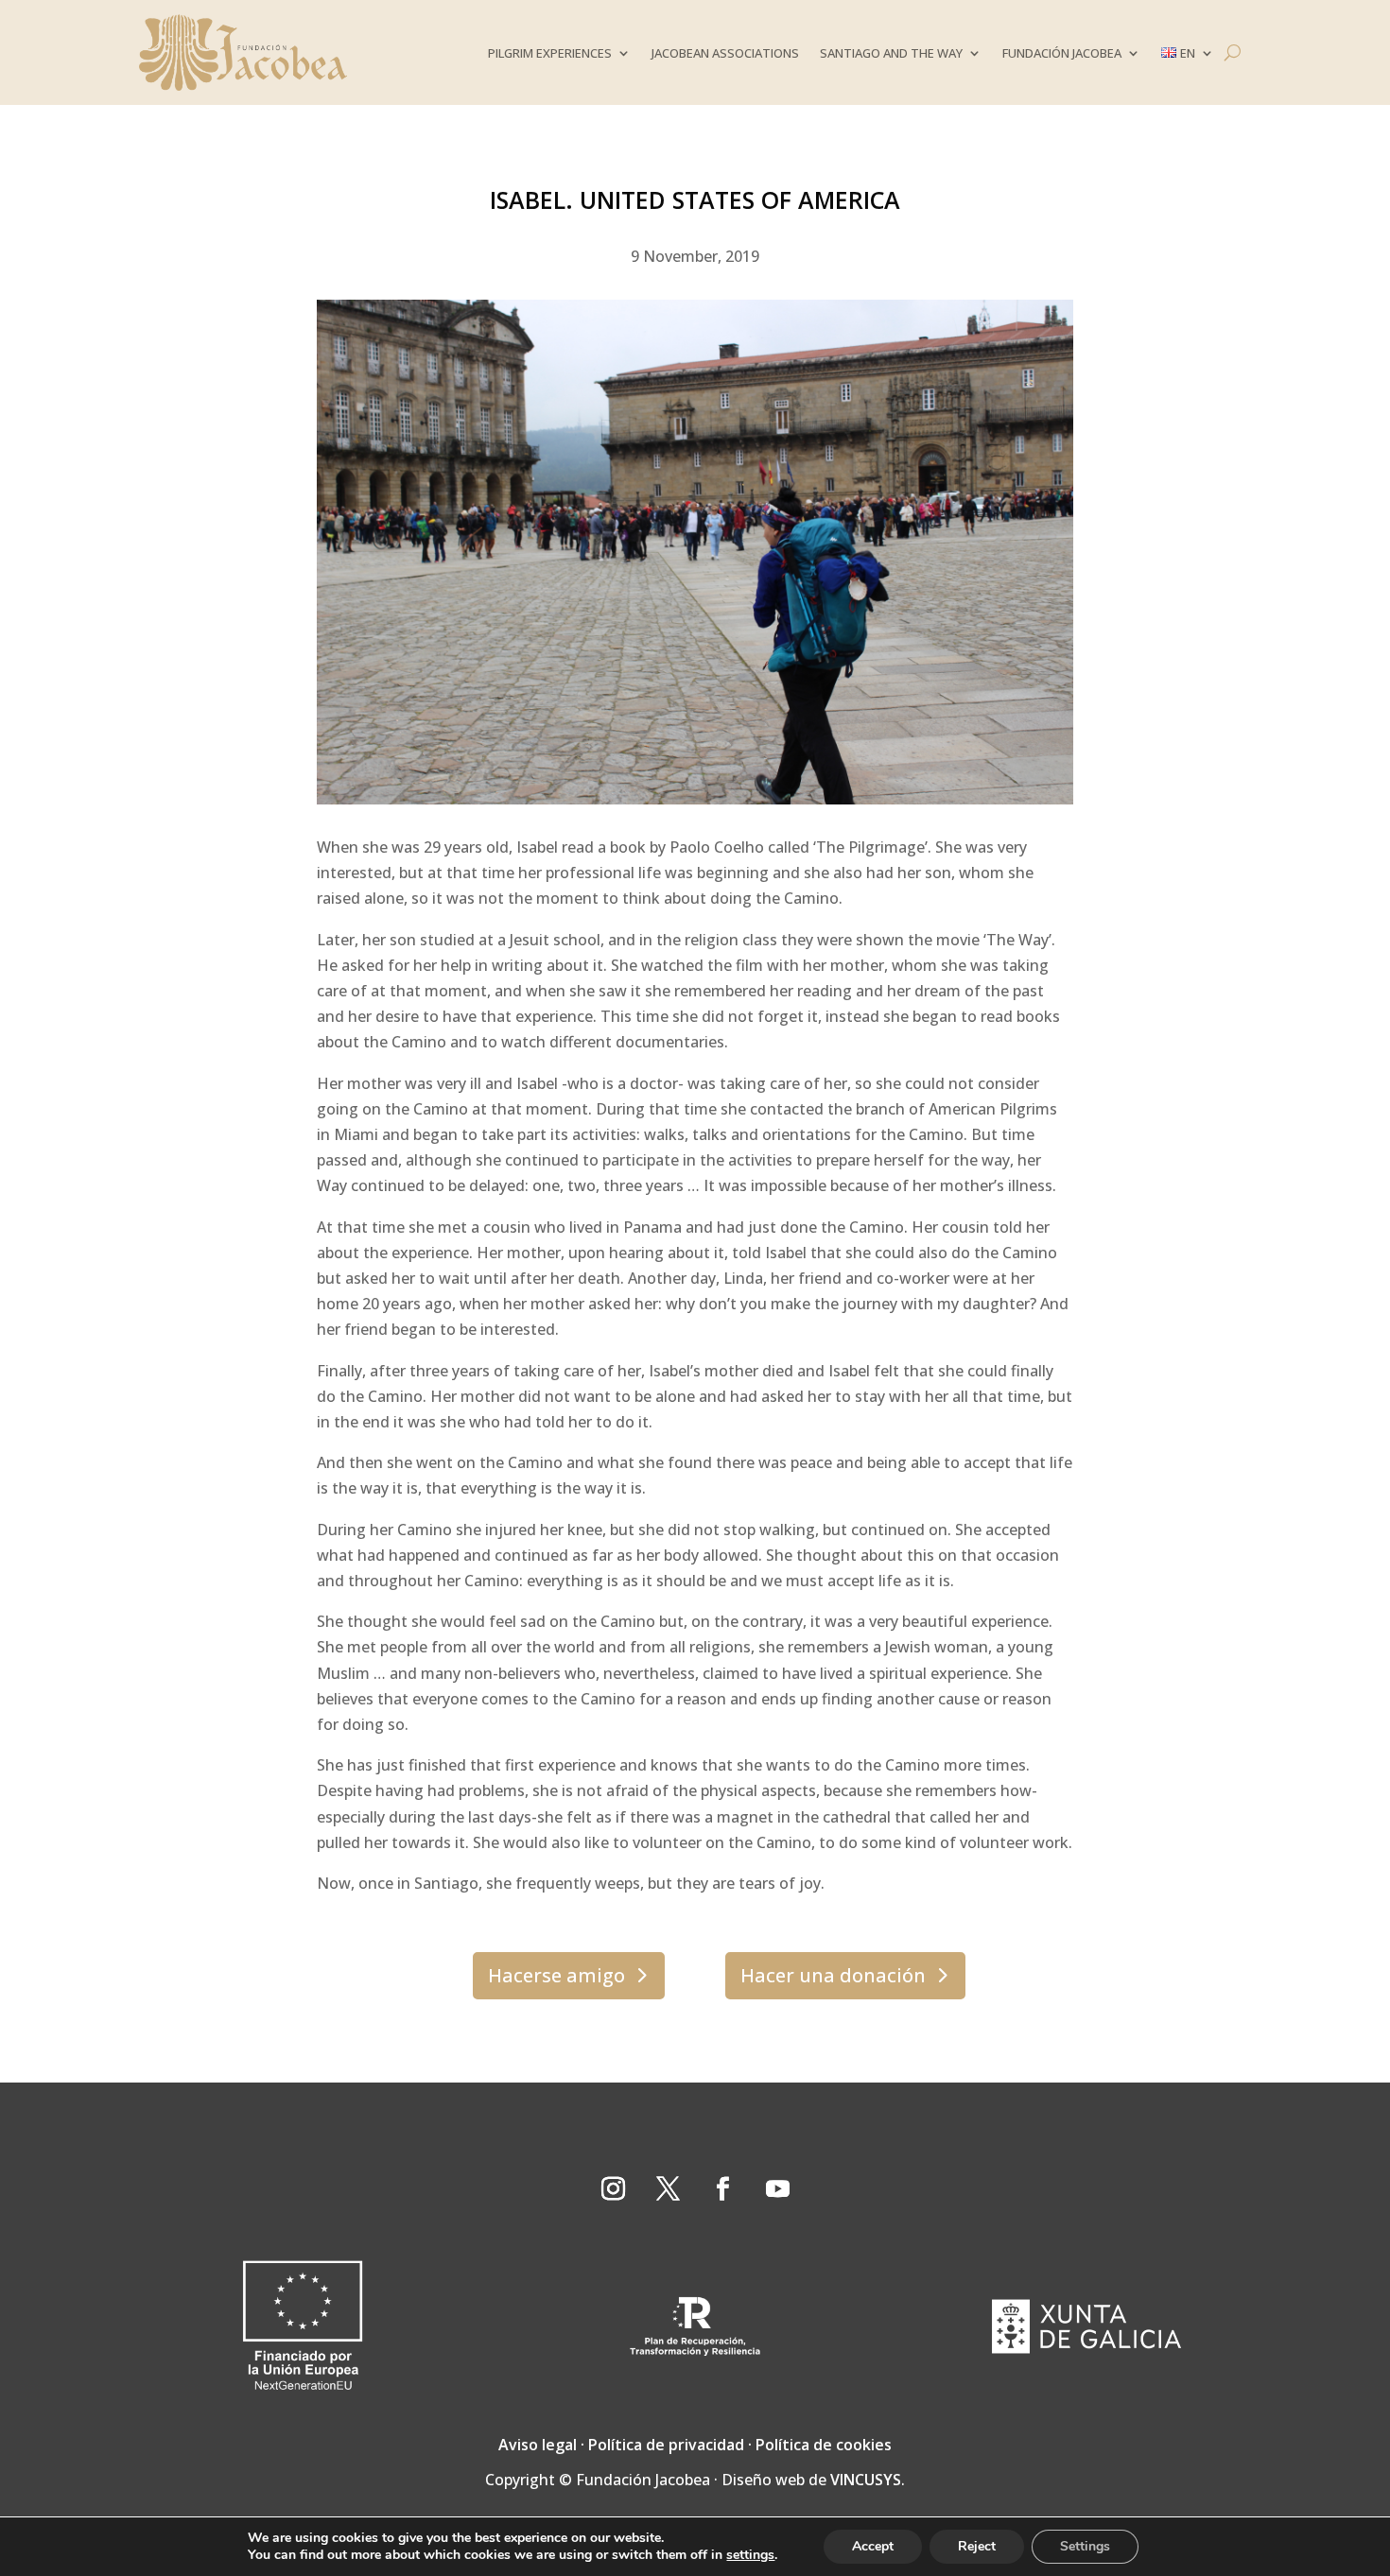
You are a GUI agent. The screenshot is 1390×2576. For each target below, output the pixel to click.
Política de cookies (824, 2445)
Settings (1085, 2546)
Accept (873, 2546)
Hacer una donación (833, 1975)
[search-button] (1233, 52)
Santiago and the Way (891, 53)
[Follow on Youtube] (777, 2189)
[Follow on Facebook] (722, 2189)
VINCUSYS (866, 2480)
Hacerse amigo (556, 1975)
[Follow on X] (668, 2189)
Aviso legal (538, 2445)
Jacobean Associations (725, 53)
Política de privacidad (666, 2445)
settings (750, 2555)
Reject (977, 2546)
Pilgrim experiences (550, 53)
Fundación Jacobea (1062, 53)
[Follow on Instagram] (613, 2189)
